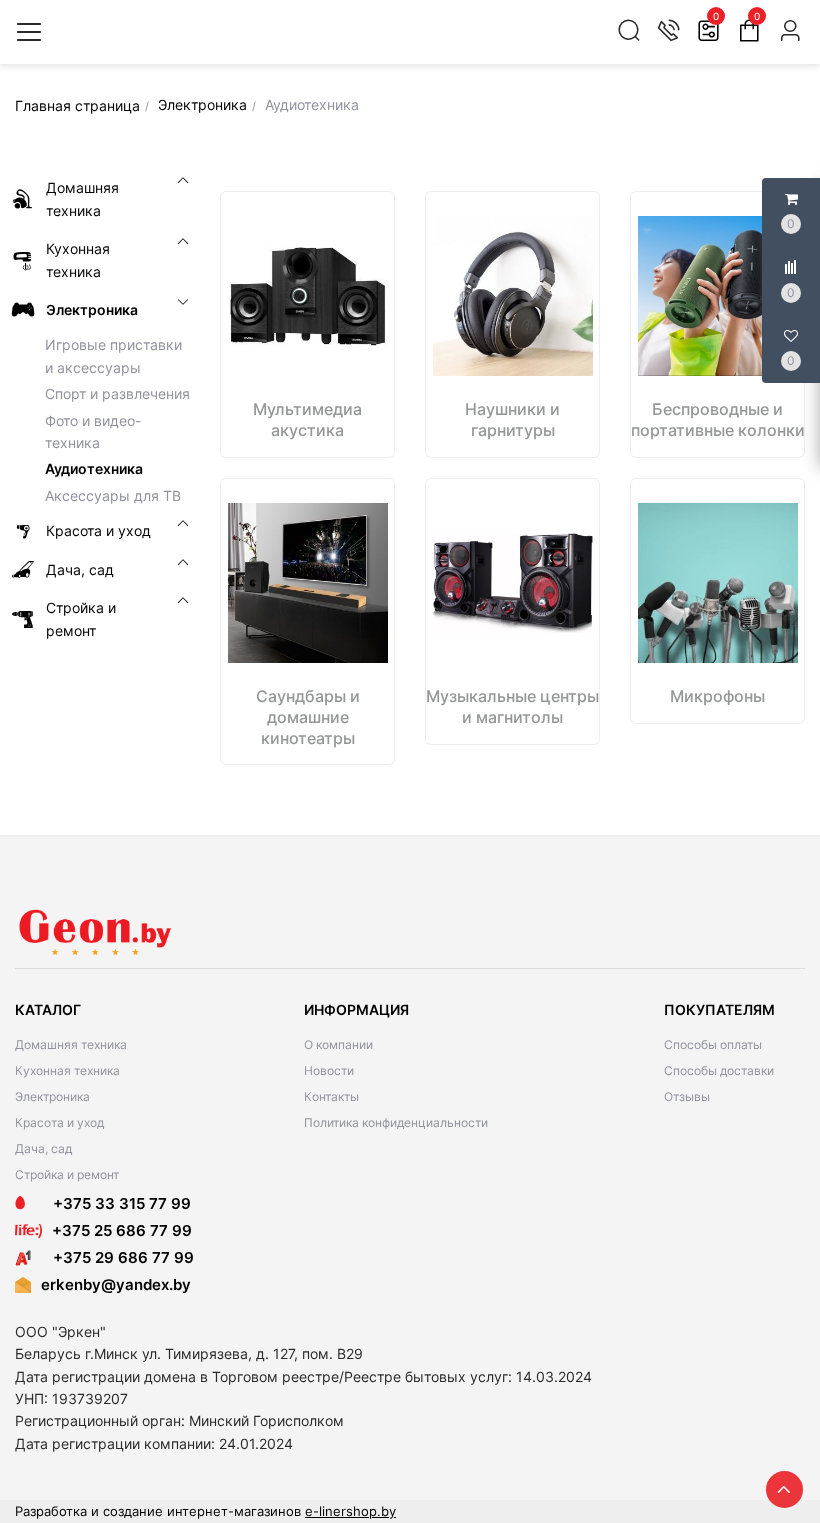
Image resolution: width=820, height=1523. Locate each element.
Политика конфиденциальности (396, 1122)
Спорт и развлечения (117, 393)
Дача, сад (43, 1148)
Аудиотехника (94, 468)
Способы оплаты (713, 1044)
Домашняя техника (71, 1044)
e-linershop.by (350, 1511)
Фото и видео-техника (93, 431)
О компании (338, 1044)
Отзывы (687, 1096)
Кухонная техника (67, 1070)
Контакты (331, 1096)
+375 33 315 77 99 (116, 1203)
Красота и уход (59, 1122)
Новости (329, 1070)
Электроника (52, 1096)
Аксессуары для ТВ (113, 495)
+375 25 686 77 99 (122, 1230)
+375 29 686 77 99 (117, 1257)
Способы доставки (719, 1070)
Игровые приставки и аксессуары (113, 355)
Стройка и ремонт (67, 1174)
